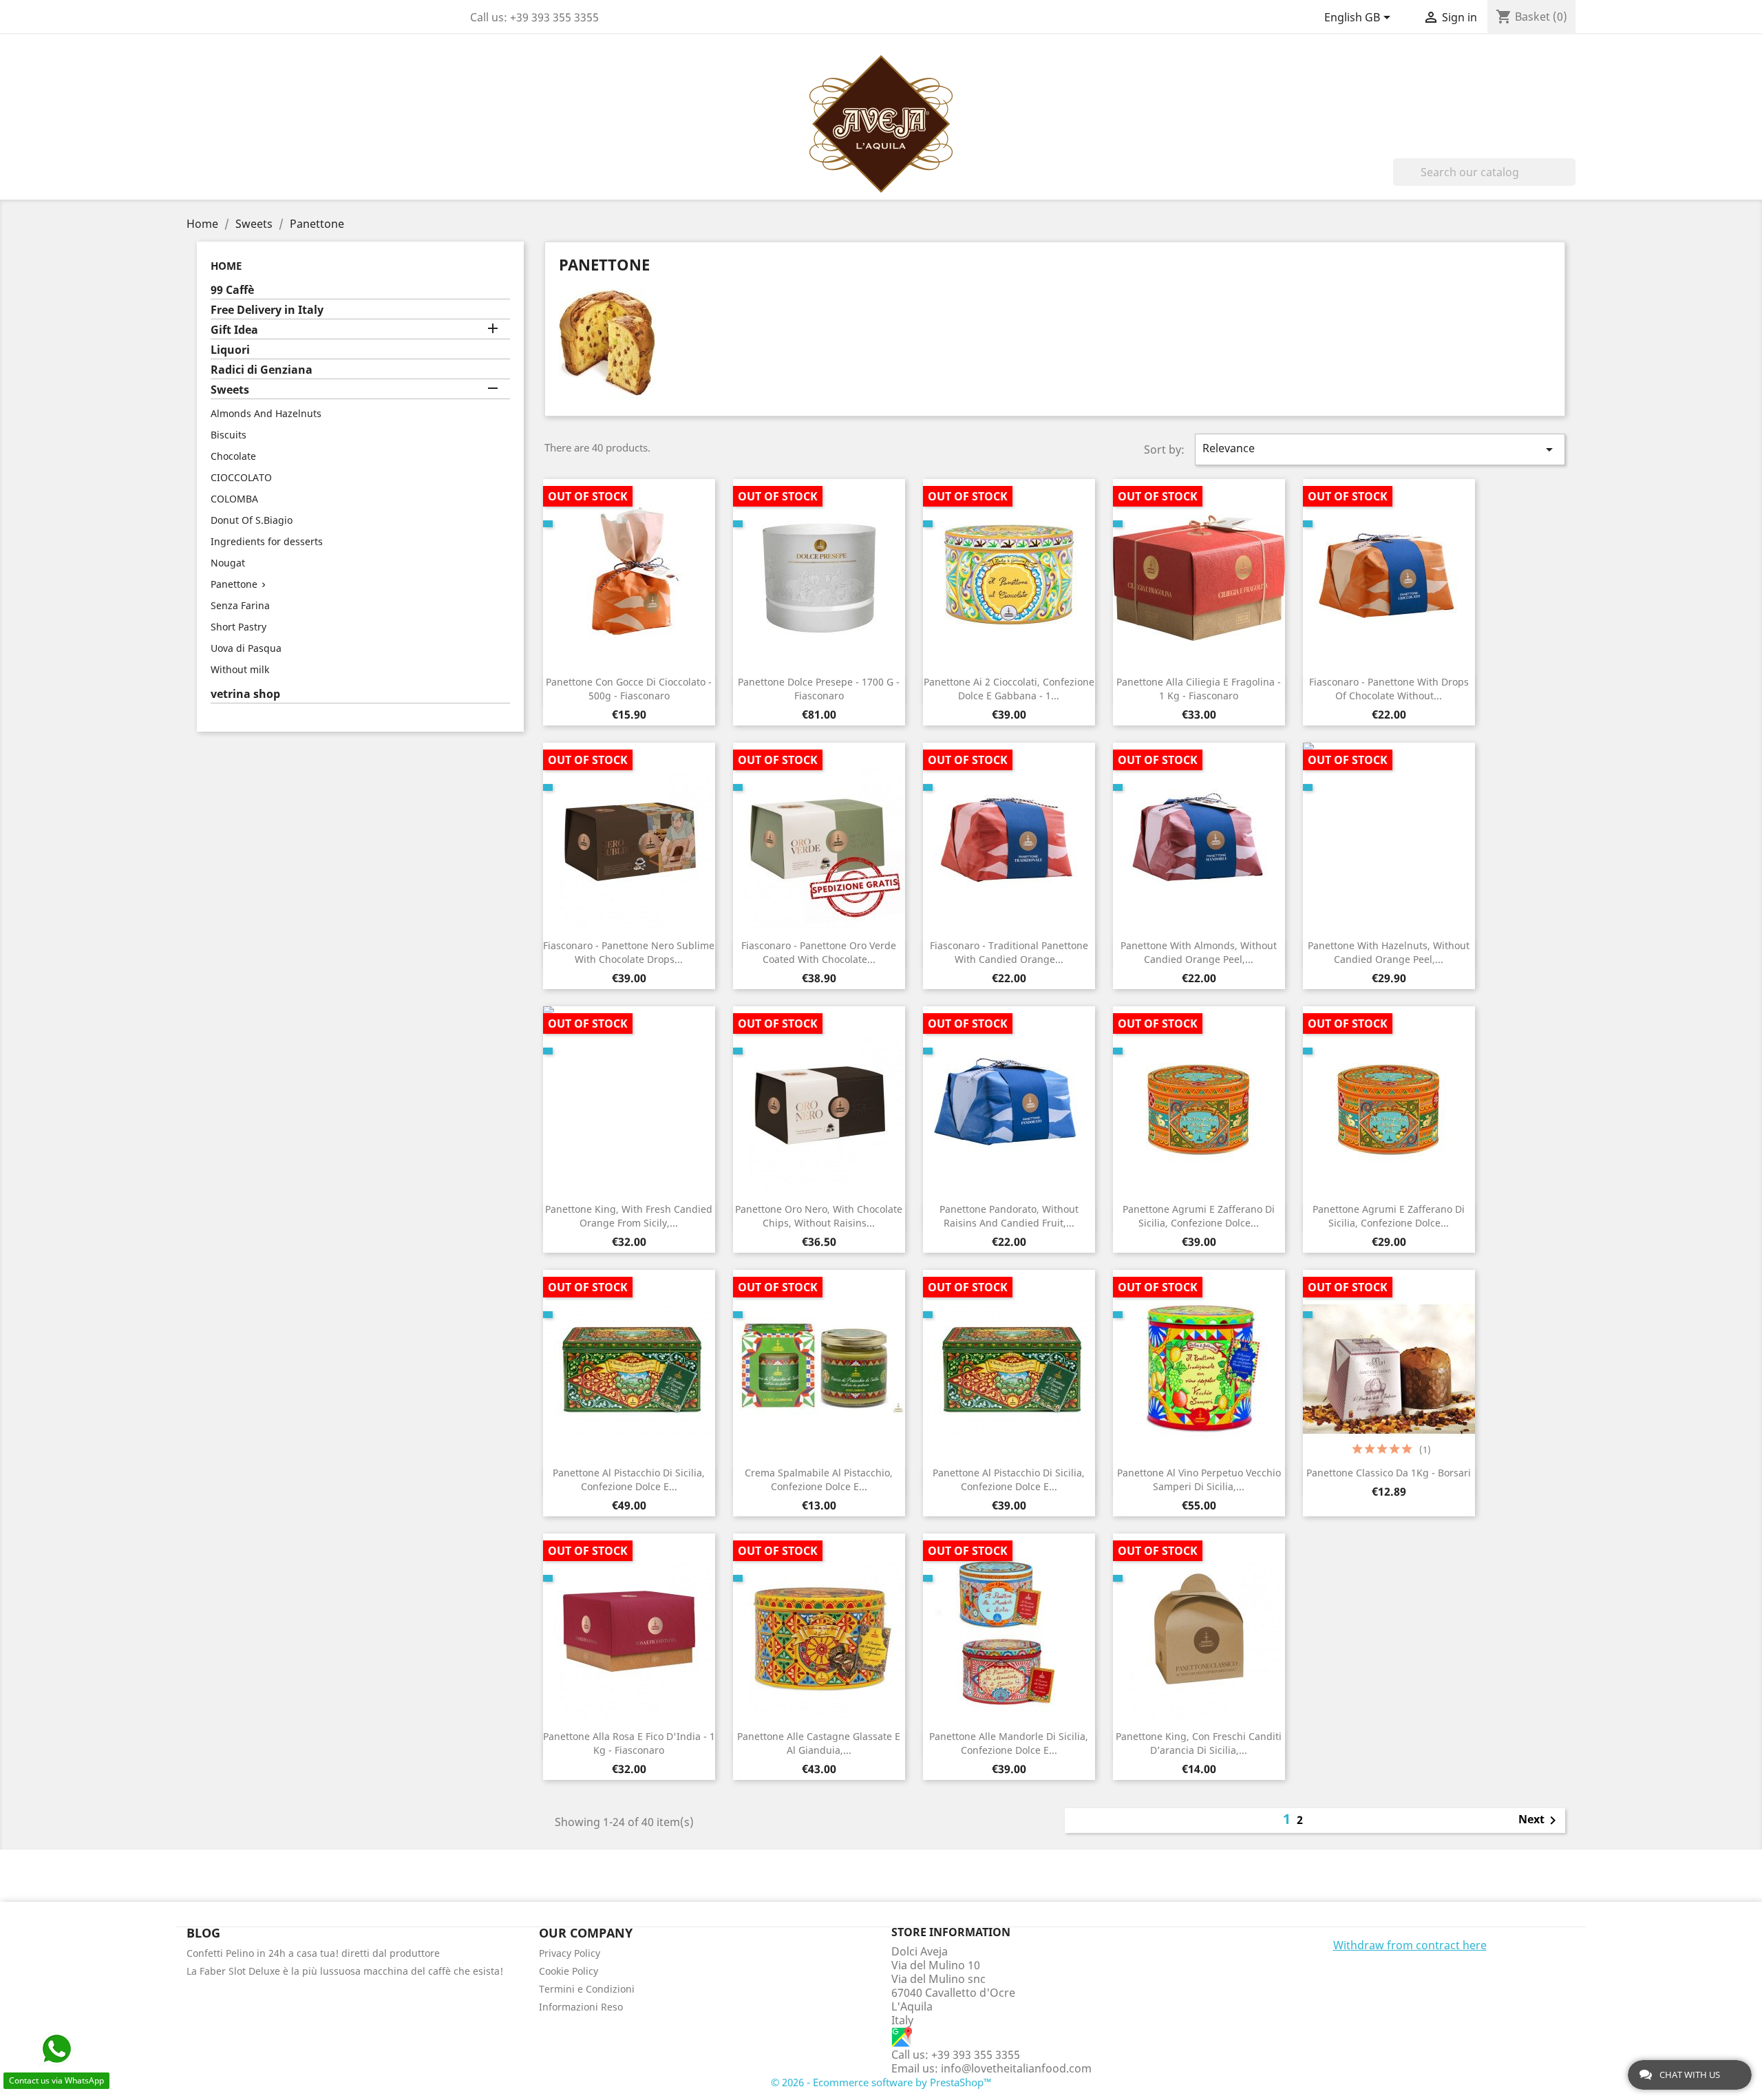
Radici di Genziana (262, 370)
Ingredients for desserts (267, 541)
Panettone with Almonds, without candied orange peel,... (1199, 952)
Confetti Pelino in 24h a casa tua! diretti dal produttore (313, 1953)
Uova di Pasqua (246, 648)
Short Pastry (238, 627)
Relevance (1380, 449)
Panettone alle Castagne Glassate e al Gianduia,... (819, 1743)
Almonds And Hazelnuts (266, 413)
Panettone (234, 584)
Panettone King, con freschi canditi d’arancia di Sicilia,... (1199, 1743)
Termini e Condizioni (587, 1989)
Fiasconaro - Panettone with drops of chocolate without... (1389, 689)
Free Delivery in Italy (267, 310)
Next (1540, 1821)
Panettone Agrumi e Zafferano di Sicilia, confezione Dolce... (1199, 1216)
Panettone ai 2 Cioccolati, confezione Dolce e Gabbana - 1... (1009, 689)
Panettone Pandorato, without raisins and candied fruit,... (1009, 1216)
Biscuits (229, 435)
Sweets (230, 390)
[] (1570, 182)
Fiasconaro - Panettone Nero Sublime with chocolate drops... (629, 952)
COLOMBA (234, 499)
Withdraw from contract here (1410, 1945)
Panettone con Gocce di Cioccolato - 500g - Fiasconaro (629, 689)
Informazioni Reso (581, 2007)
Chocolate (233, 456)
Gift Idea (234, 330)
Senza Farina (240, 605)
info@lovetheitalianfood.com (1016, 2068)
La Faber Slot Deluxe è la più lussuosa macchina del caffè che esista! (345, 1971)
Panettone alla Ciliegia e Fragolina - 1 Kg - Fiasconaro (1199, 689)
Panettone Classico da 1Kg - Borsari (1389, 1473)
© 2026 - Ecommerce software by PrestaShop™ (881, 2082)
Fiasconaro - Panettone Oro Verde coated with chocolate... (819, 952)
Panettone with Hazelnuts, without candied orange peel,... (1389, 952)
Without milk (240, 669)
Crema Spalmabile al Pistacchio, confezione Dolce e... (819, 1479)
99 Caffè (232, 290)
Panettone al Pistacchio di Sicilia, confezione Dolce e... (629, 1479)
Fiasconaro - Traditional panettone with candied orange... (1009, 952)
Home (226, 266)
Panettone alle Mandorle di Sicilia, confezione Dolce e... (1009, 1743)
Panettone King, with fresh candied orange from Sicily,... (629, 1216)
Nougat (228, 563)
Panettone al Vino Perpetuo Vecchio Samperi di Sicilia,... (1199, 1479)
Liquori (230, 350)
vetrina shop (245, 694)
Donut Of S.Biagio (252, 520)
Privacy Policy (570, 1953)
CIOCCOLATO (241, 477)
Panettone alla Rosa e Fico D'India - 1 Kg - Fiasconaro (629, 1743)
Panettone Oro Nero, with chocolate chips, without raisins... (819, 1216)
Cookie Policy (569, 1971)
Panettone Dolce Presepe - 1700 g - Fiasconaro (819, 689)
